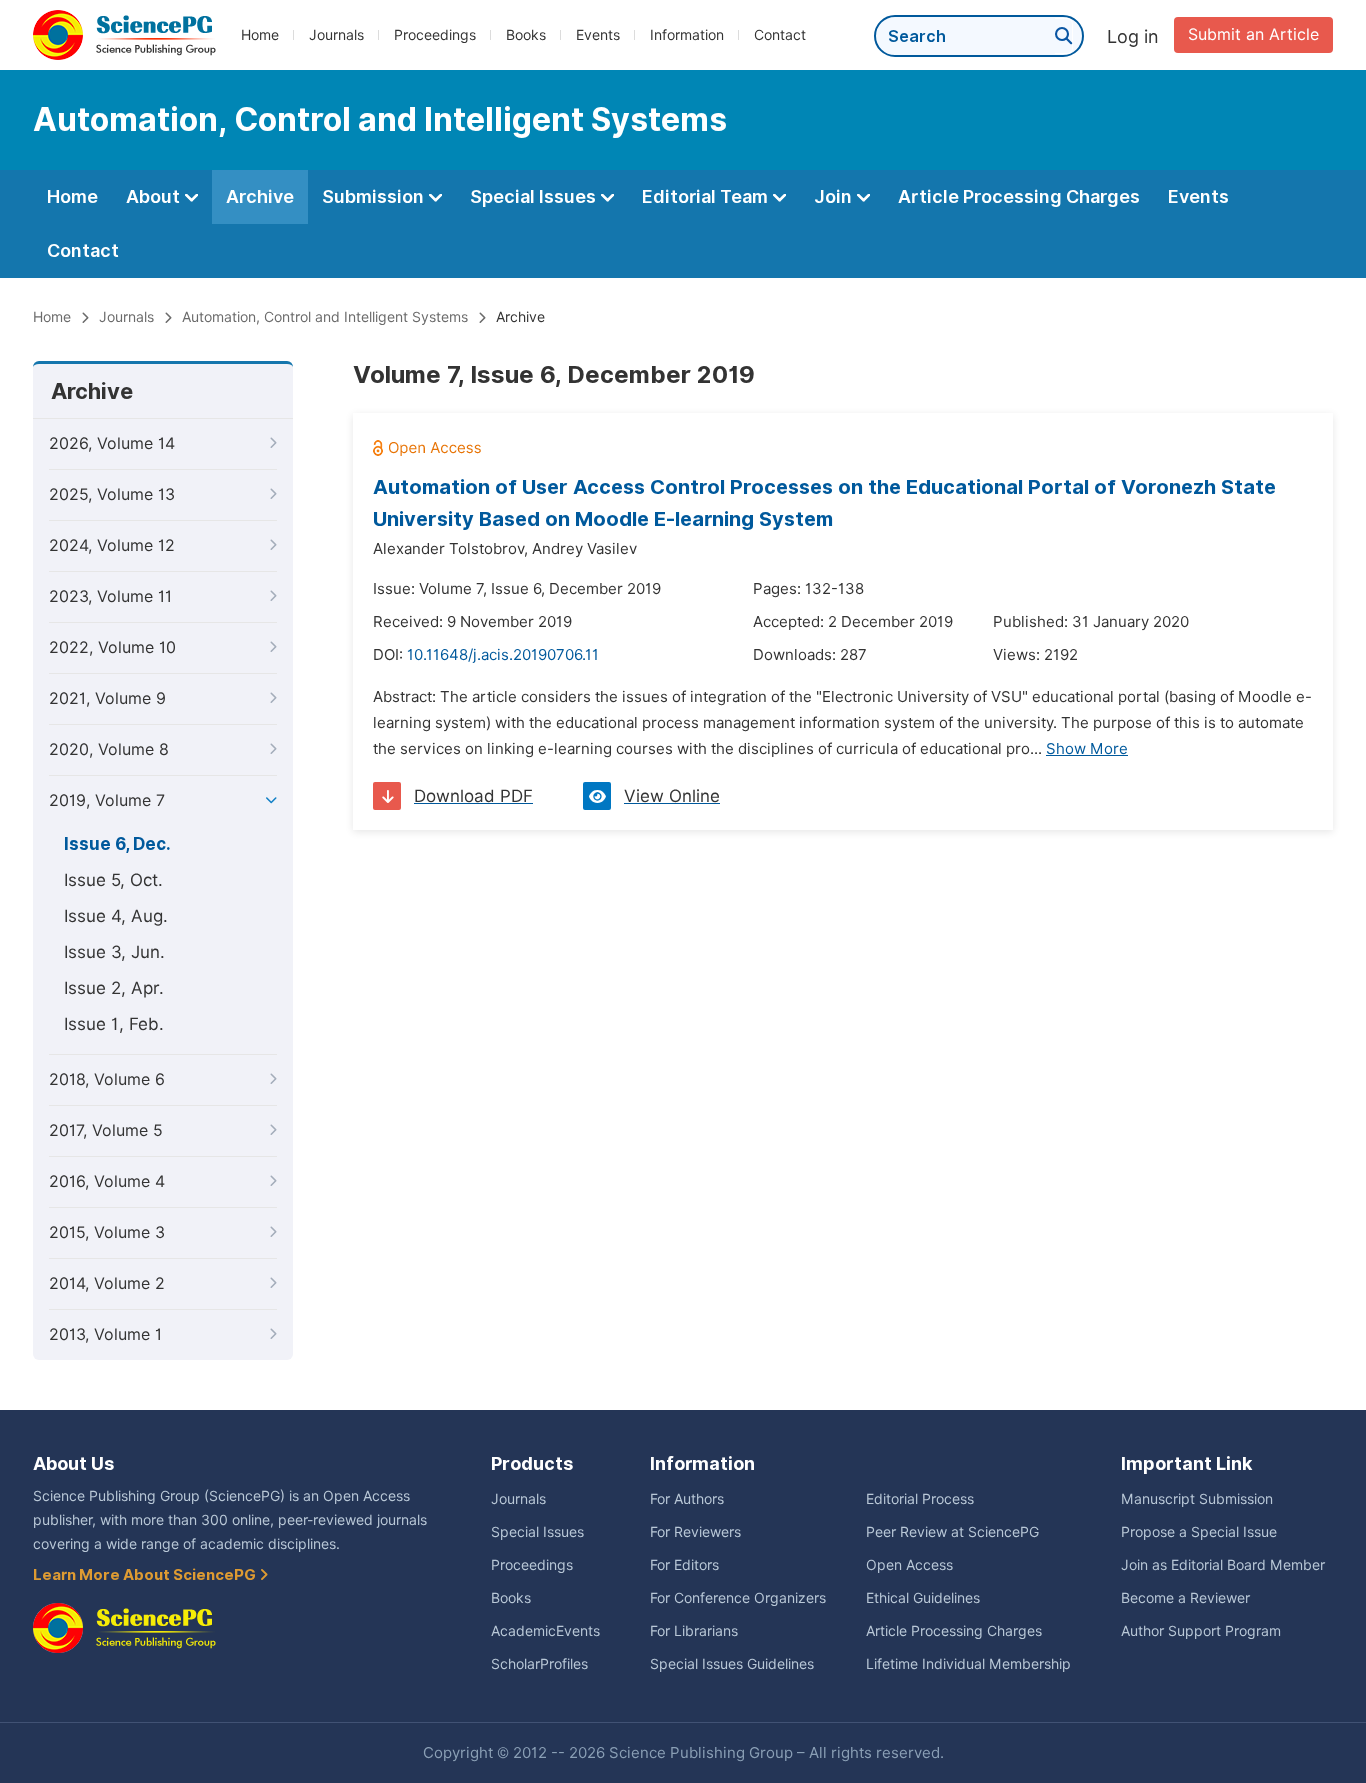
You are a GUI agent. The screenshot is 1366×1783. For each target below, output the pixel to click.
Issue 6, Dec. (117, 844)
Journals (336, 35)
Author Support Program (1201, 1631)
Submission (375, 196)
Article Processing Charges (1019, 196)
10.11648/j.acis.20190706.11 (503, 655)
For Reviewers (695, 1532)
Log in (1133, 36)
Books (526, 35)
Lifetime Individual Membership (968, 1664)
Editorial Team (707, 196)
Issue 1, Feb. (114, 1024)
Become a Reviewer (1185, 1598)
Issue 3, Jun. (114, 952)
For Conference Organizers (738, 1598)
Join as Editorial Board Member (1223, 1565)
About (155, 196)
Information (687, 35)
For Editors (684, 1565)
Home (260, 35)
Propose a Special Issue (1199, 1532)
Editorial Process (920, 1499)
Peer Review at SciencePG (952, 1532)
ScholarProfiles (539, 1664)
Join (835, 196)
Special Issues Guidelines (732, 1664)
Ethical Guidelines (923, 1598)
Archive (260, 196)
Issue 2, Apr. (114, 988)
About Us (73, 1463)
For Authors (687, 1499)
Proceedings (435, 35)
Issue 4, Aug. (116, 916)
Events (598, 35)
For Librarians (694, 1631)
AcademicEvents (545, 1631)
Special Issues (535, 196)
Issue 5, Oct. (113, 880)
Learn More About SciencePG (146, 1575)
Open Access (909, 1565)
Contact (780, 35)
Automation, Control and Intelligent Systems (325, 317)
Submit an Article (1253, 34)
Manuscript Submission (1197, 1499)
